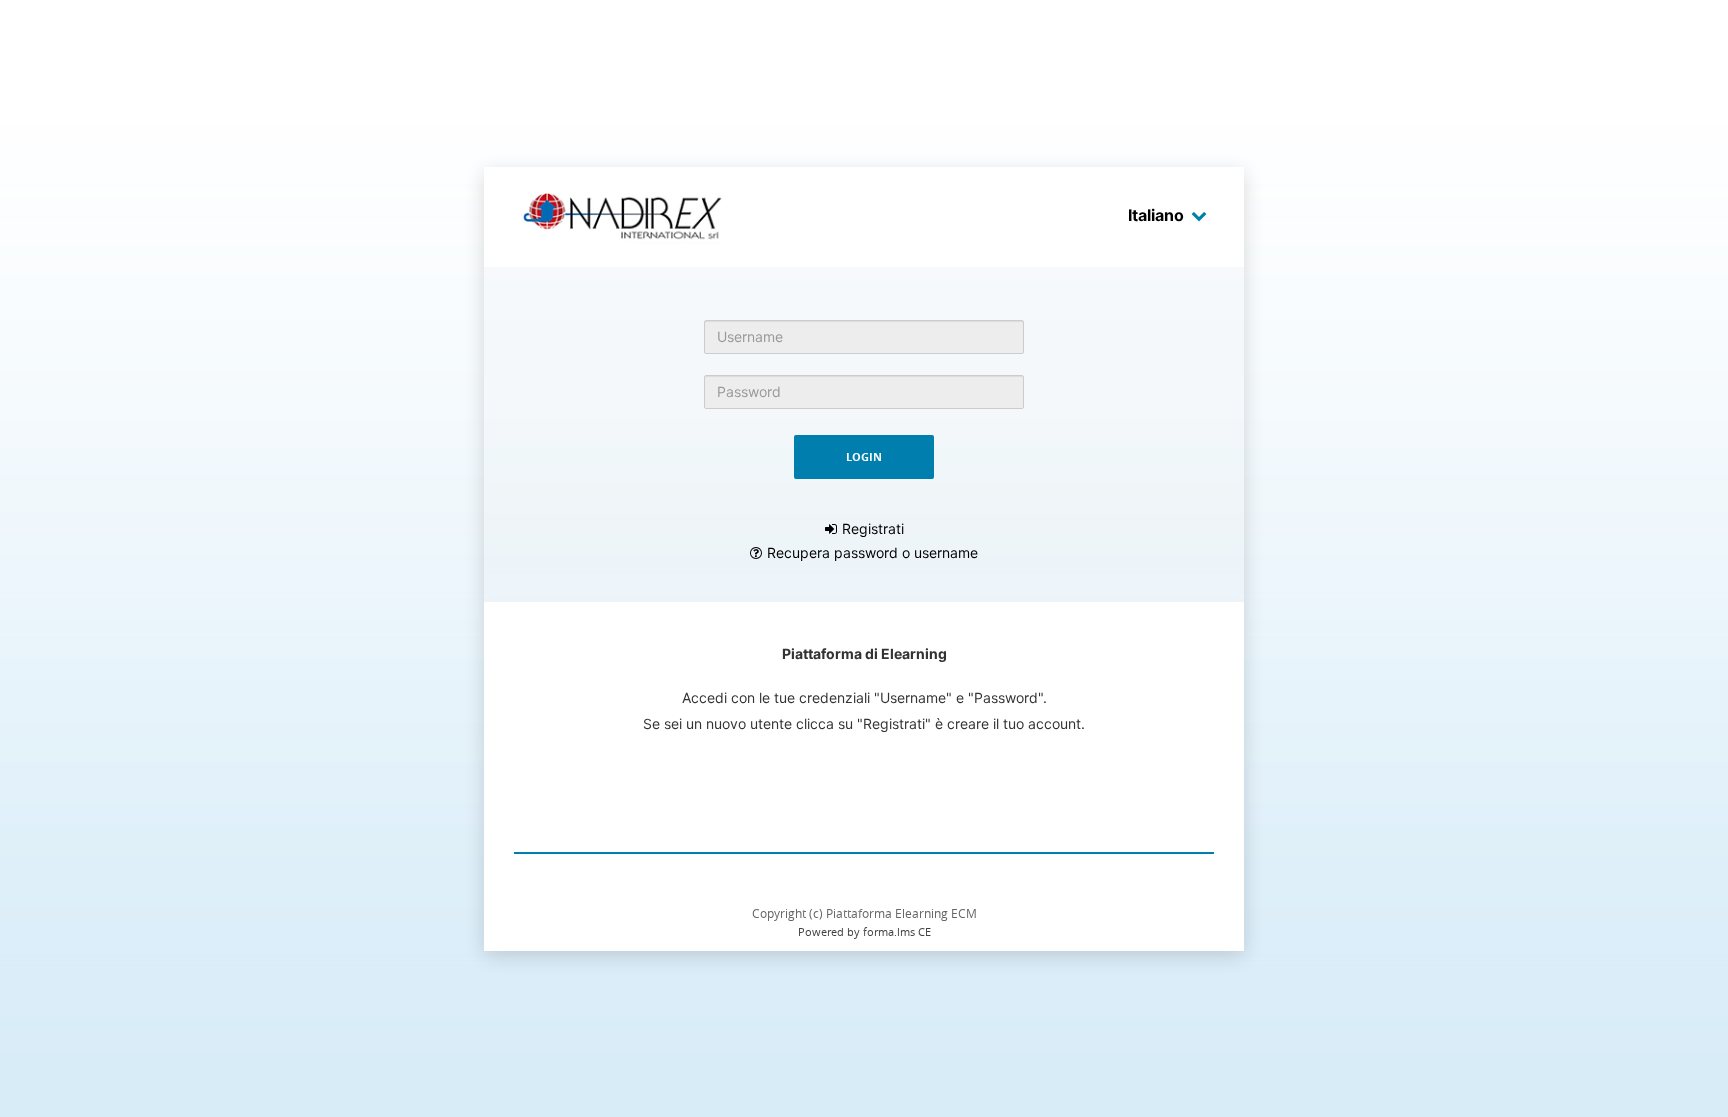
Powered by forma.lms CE (864, 931)
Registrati (873, 528)
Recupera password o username (872, 552)
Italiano (1156, 215)
